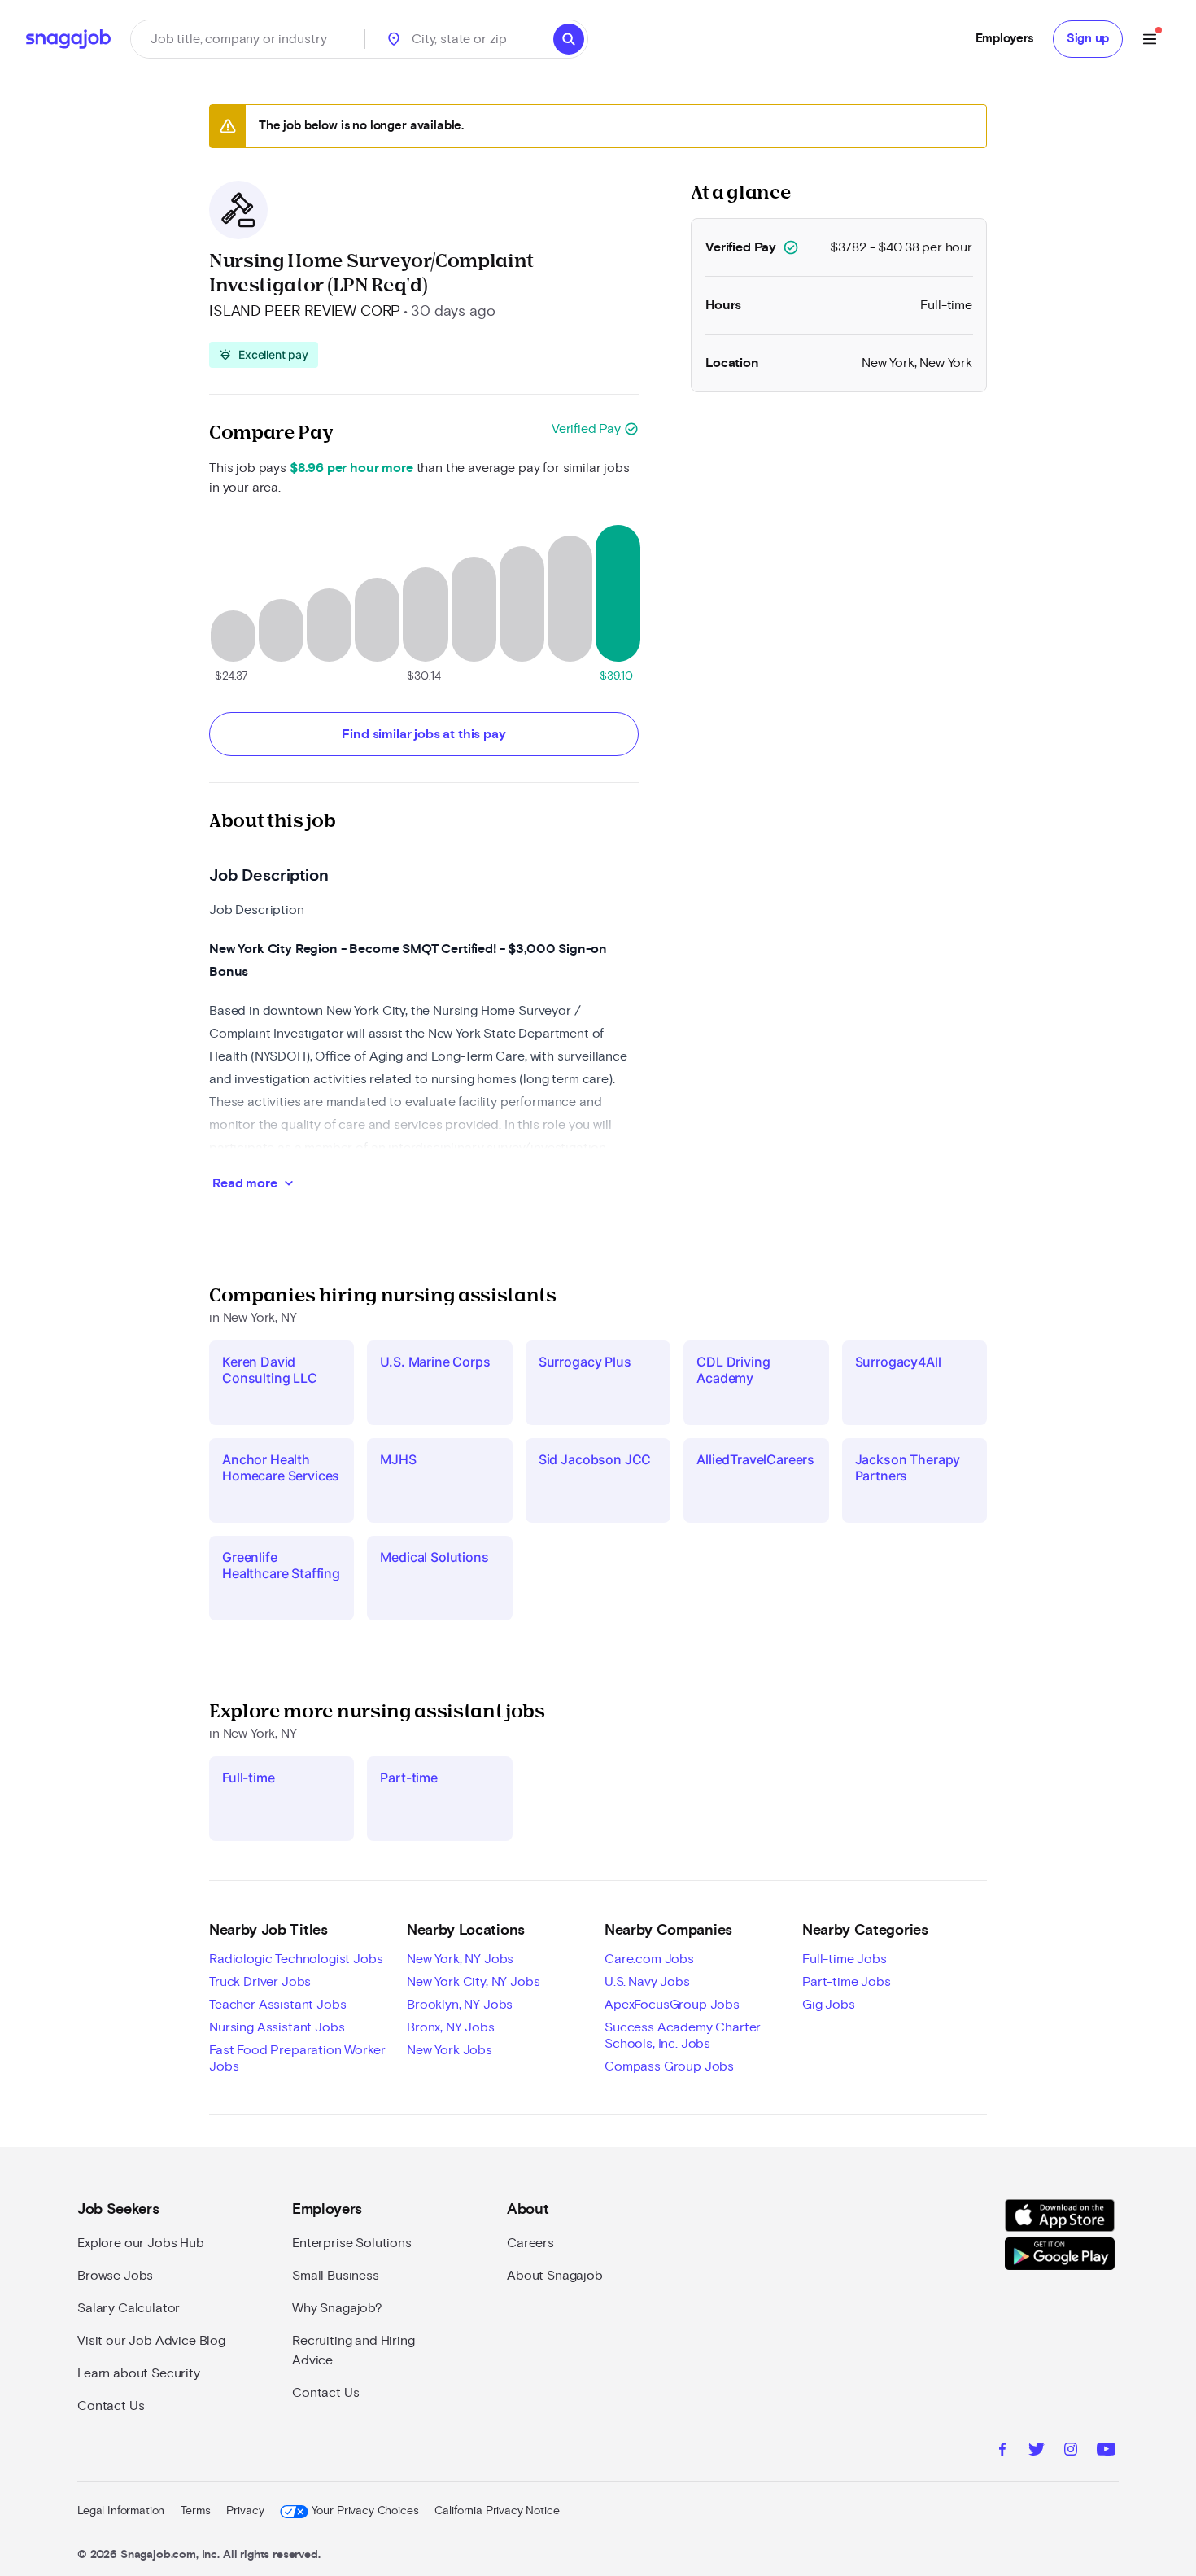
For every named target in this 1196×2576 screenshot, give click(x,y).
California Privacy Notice (497, 2511)
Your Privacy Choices (365, 2511)
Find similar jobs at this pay (423, 734)
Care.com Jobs (649, 1959)
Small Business (336, 2276)
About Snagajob (555, 2276)
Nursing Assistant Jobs (277, 2027)
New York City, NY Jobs (473, 1982)
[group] (264, 355)
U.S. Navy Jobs (647, 1982)
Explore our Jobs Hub (141, 2243)
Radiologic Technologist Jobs (296, 1959)
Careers (530, 2243)
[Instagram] (1071, 2451)
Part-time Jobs (847, 1982)
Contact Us (111, 2406)
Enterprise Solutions (352, 2243)
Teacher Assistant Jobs (277, 2005)
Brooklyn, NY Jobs (460, 2005)
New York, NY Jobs (460, 1959)
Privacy (245, 2511)
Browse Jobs (115, 2276)
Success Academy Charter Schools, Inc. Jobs (683, 2036)
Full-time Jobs (845, 1959)
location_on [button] (394, 39)
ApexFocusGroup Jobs (672, 2005)
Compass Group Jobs (669, 2066)
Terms (195, 2511)
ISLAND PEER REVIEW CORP (305, 312)
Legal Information (121, 2511)
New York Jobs (450, 2050)
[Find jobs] (569, 39)
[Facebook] (1002, 2451)
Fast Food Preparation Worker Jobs (297, 2058)
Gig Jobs (829, 2005)
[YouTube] (1106, 2451)
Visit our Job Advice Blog (151, 2341)
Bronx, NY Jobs (451, 2027)
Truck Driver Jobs (260, 1982)
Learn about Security (139, 2373)
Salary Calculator (129, 2308)
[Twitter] (1037, 2451)
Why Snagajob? (337, 2308)
